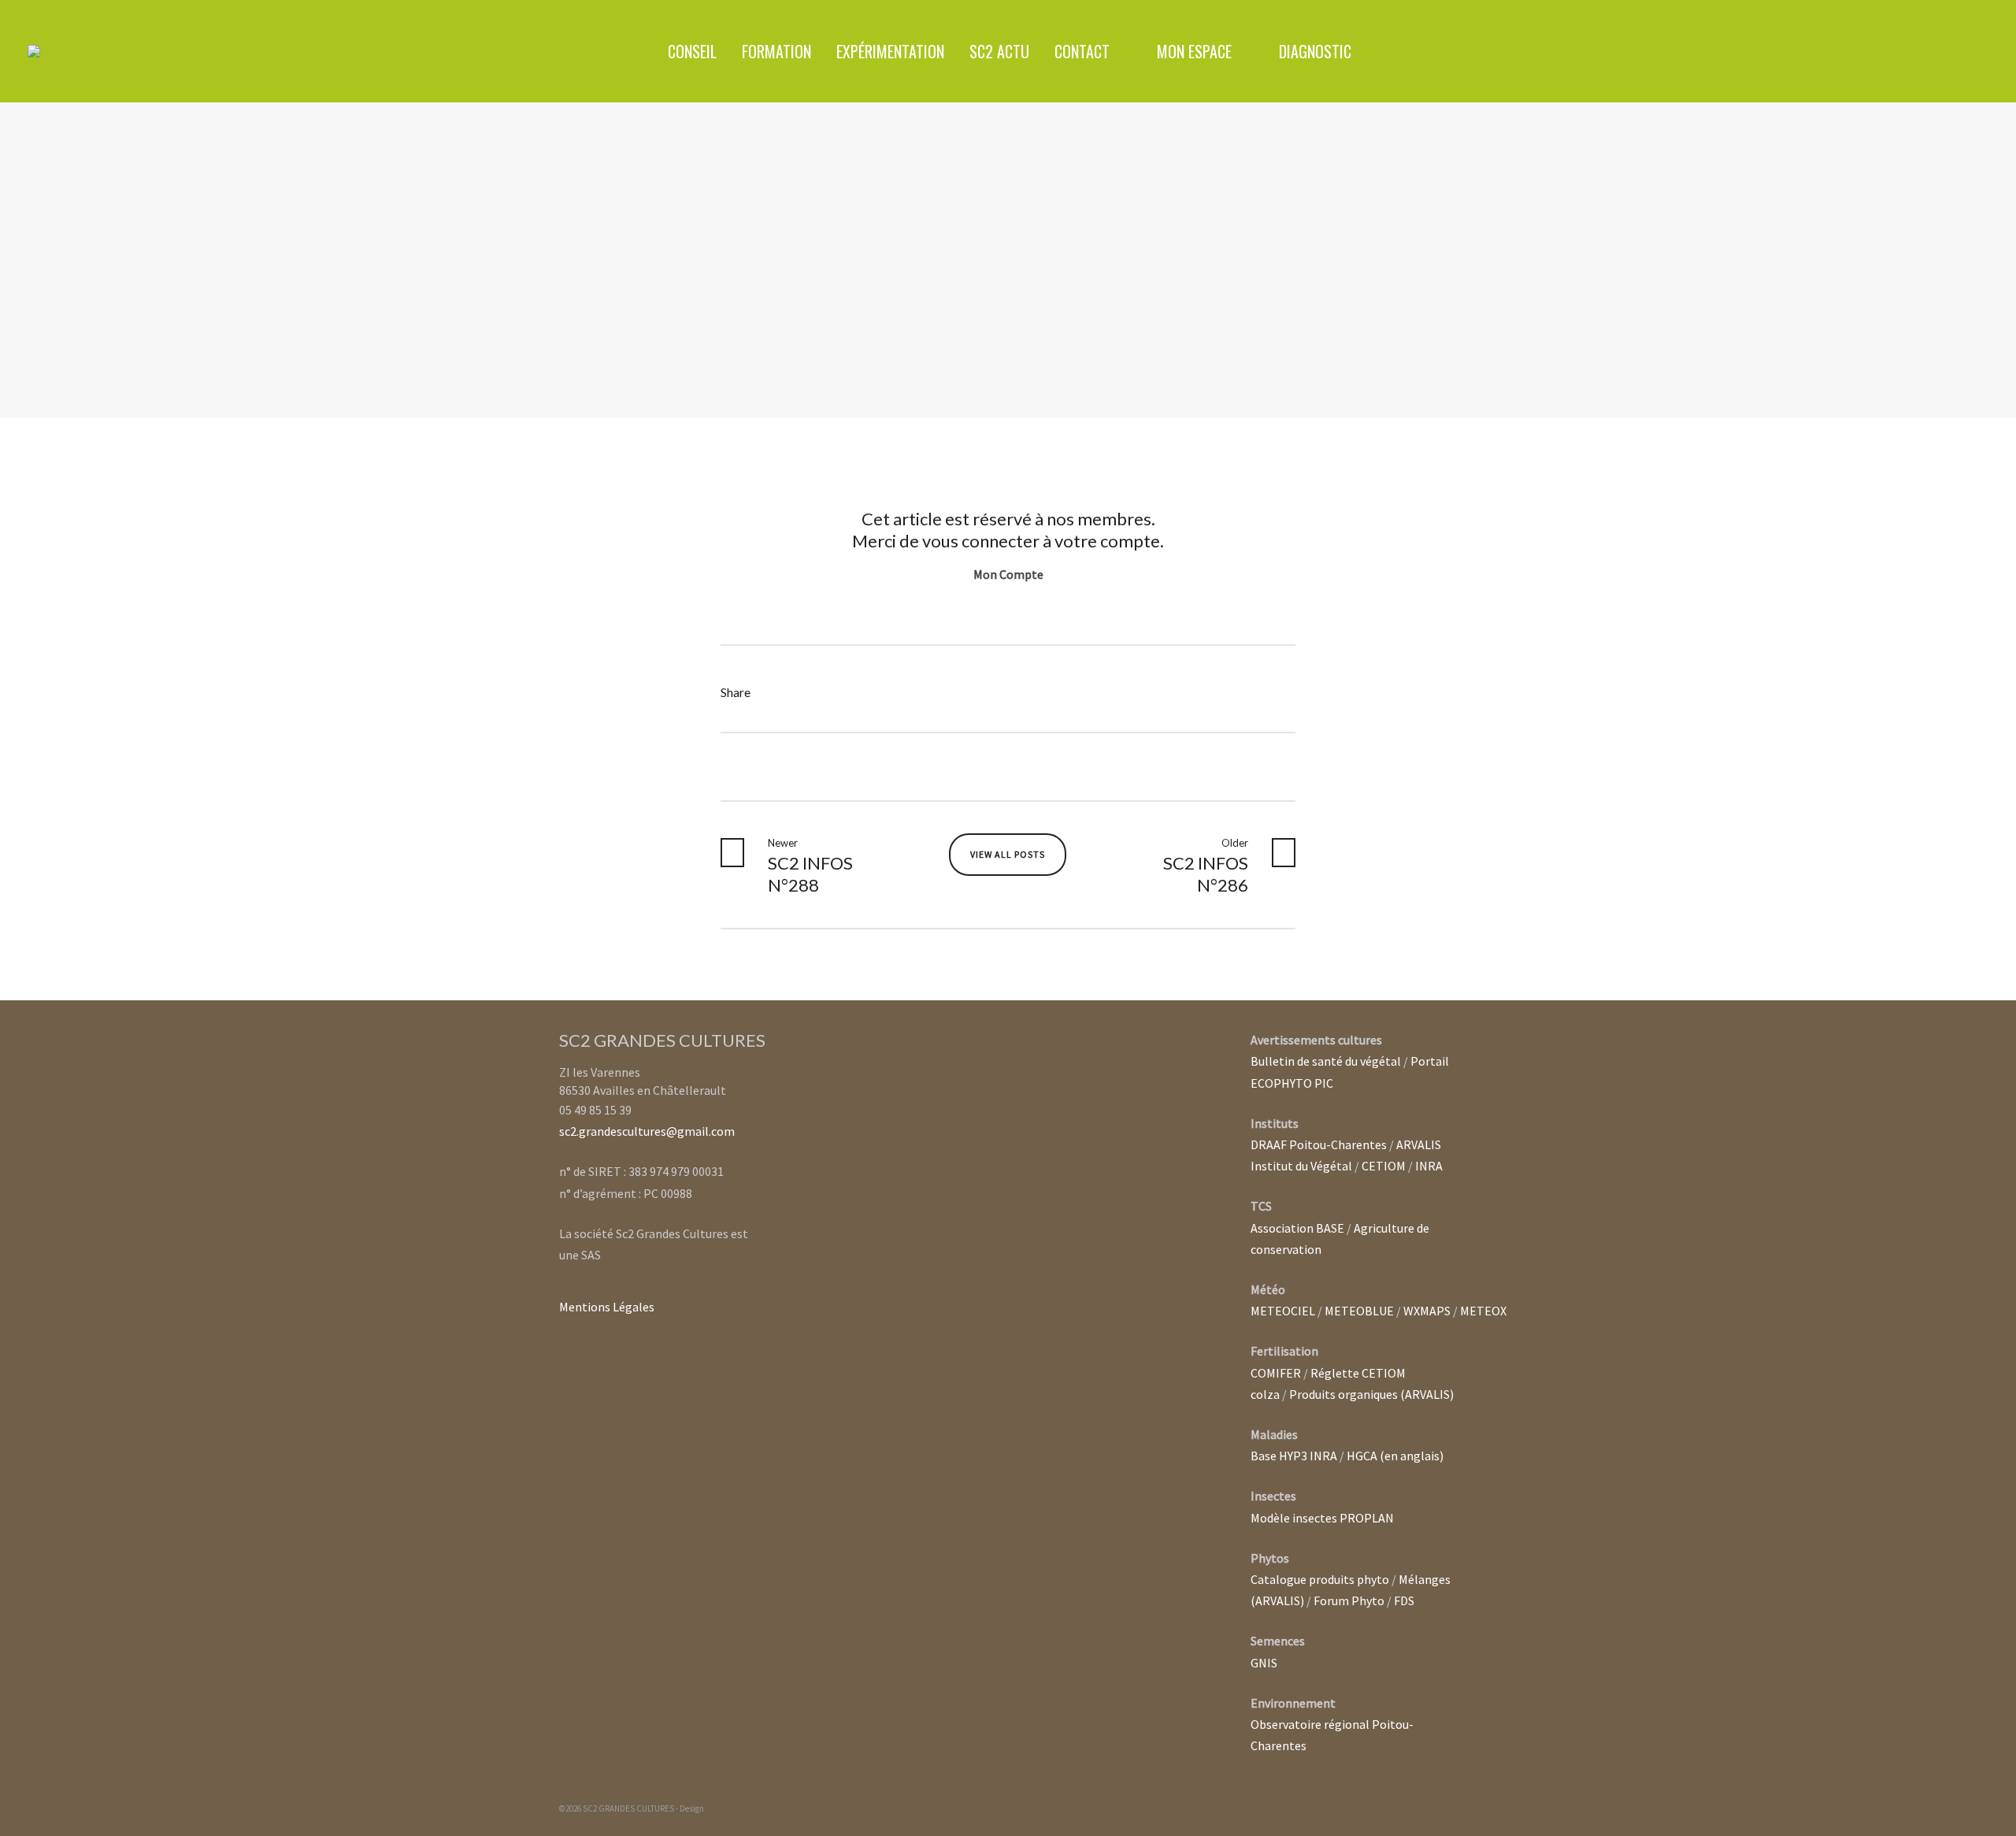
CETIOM (1384, 1166)
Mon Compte (1008, 574)
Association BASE (1297, 1228)
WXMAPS (1427, 1311)
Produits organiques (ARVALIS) (1371, 1394)
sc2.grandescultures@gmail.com (647, 1131)
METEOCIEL (1283, 1311)
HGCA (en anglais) (1395, 1456)
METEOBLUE (1359, 1311)
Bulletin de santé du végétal (1326, 1061)
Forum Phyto (1349, 1600)
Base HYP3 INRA (1294, 1456)
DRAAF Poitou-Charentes (1319, 1144)
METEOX (1483, 1311)
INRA (1429, 1166)
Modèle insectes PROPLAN (1322, 1518)
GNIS (1264, 1663)
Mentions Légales (607, 1307)
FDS (1404, 1600)
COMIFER (1276, 1373)
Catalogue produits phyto (1320, 1579)
